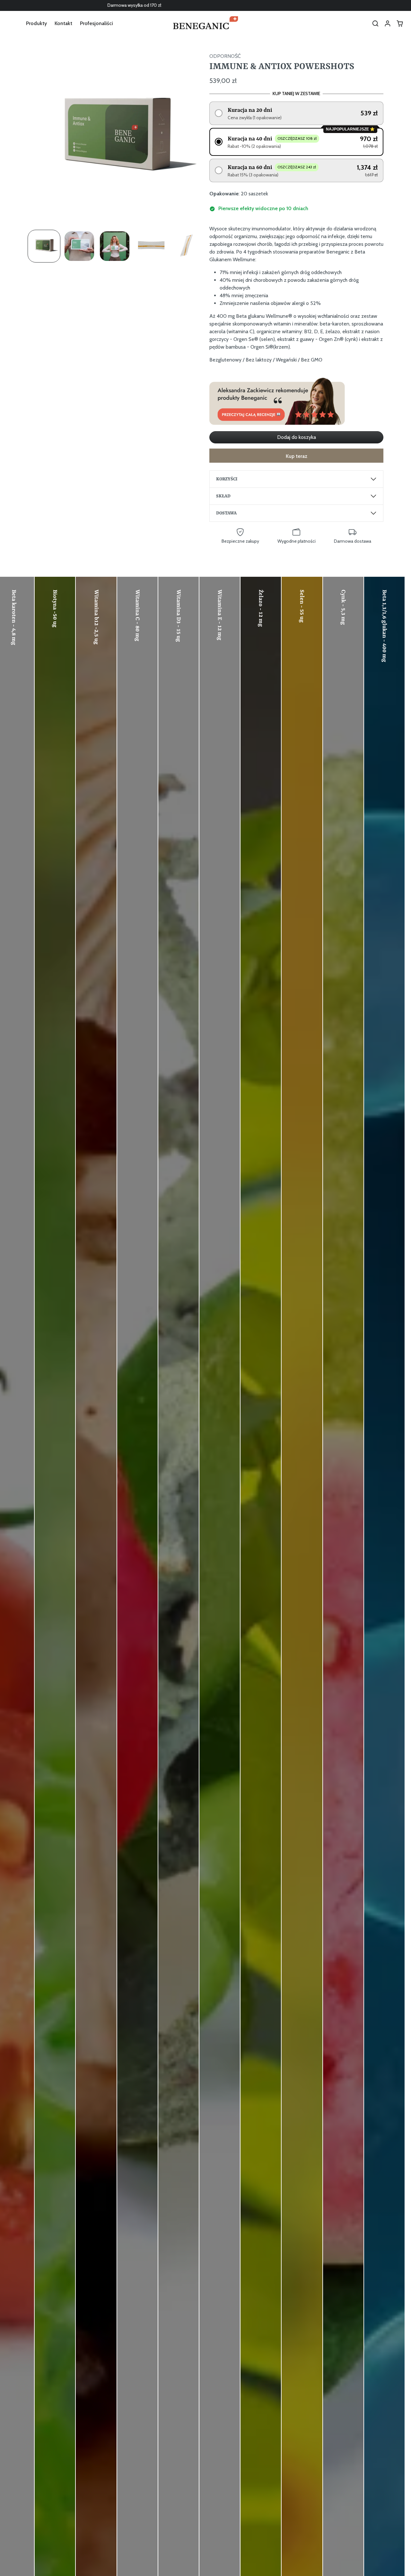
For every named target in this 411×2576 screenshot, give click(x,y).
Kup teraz (297, 456)
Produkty (36, 23)
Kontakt (63, 23)
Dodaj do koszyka (297, 437)
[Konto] (388, 23)
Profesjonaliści (96, 23)
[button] (375, 23)
